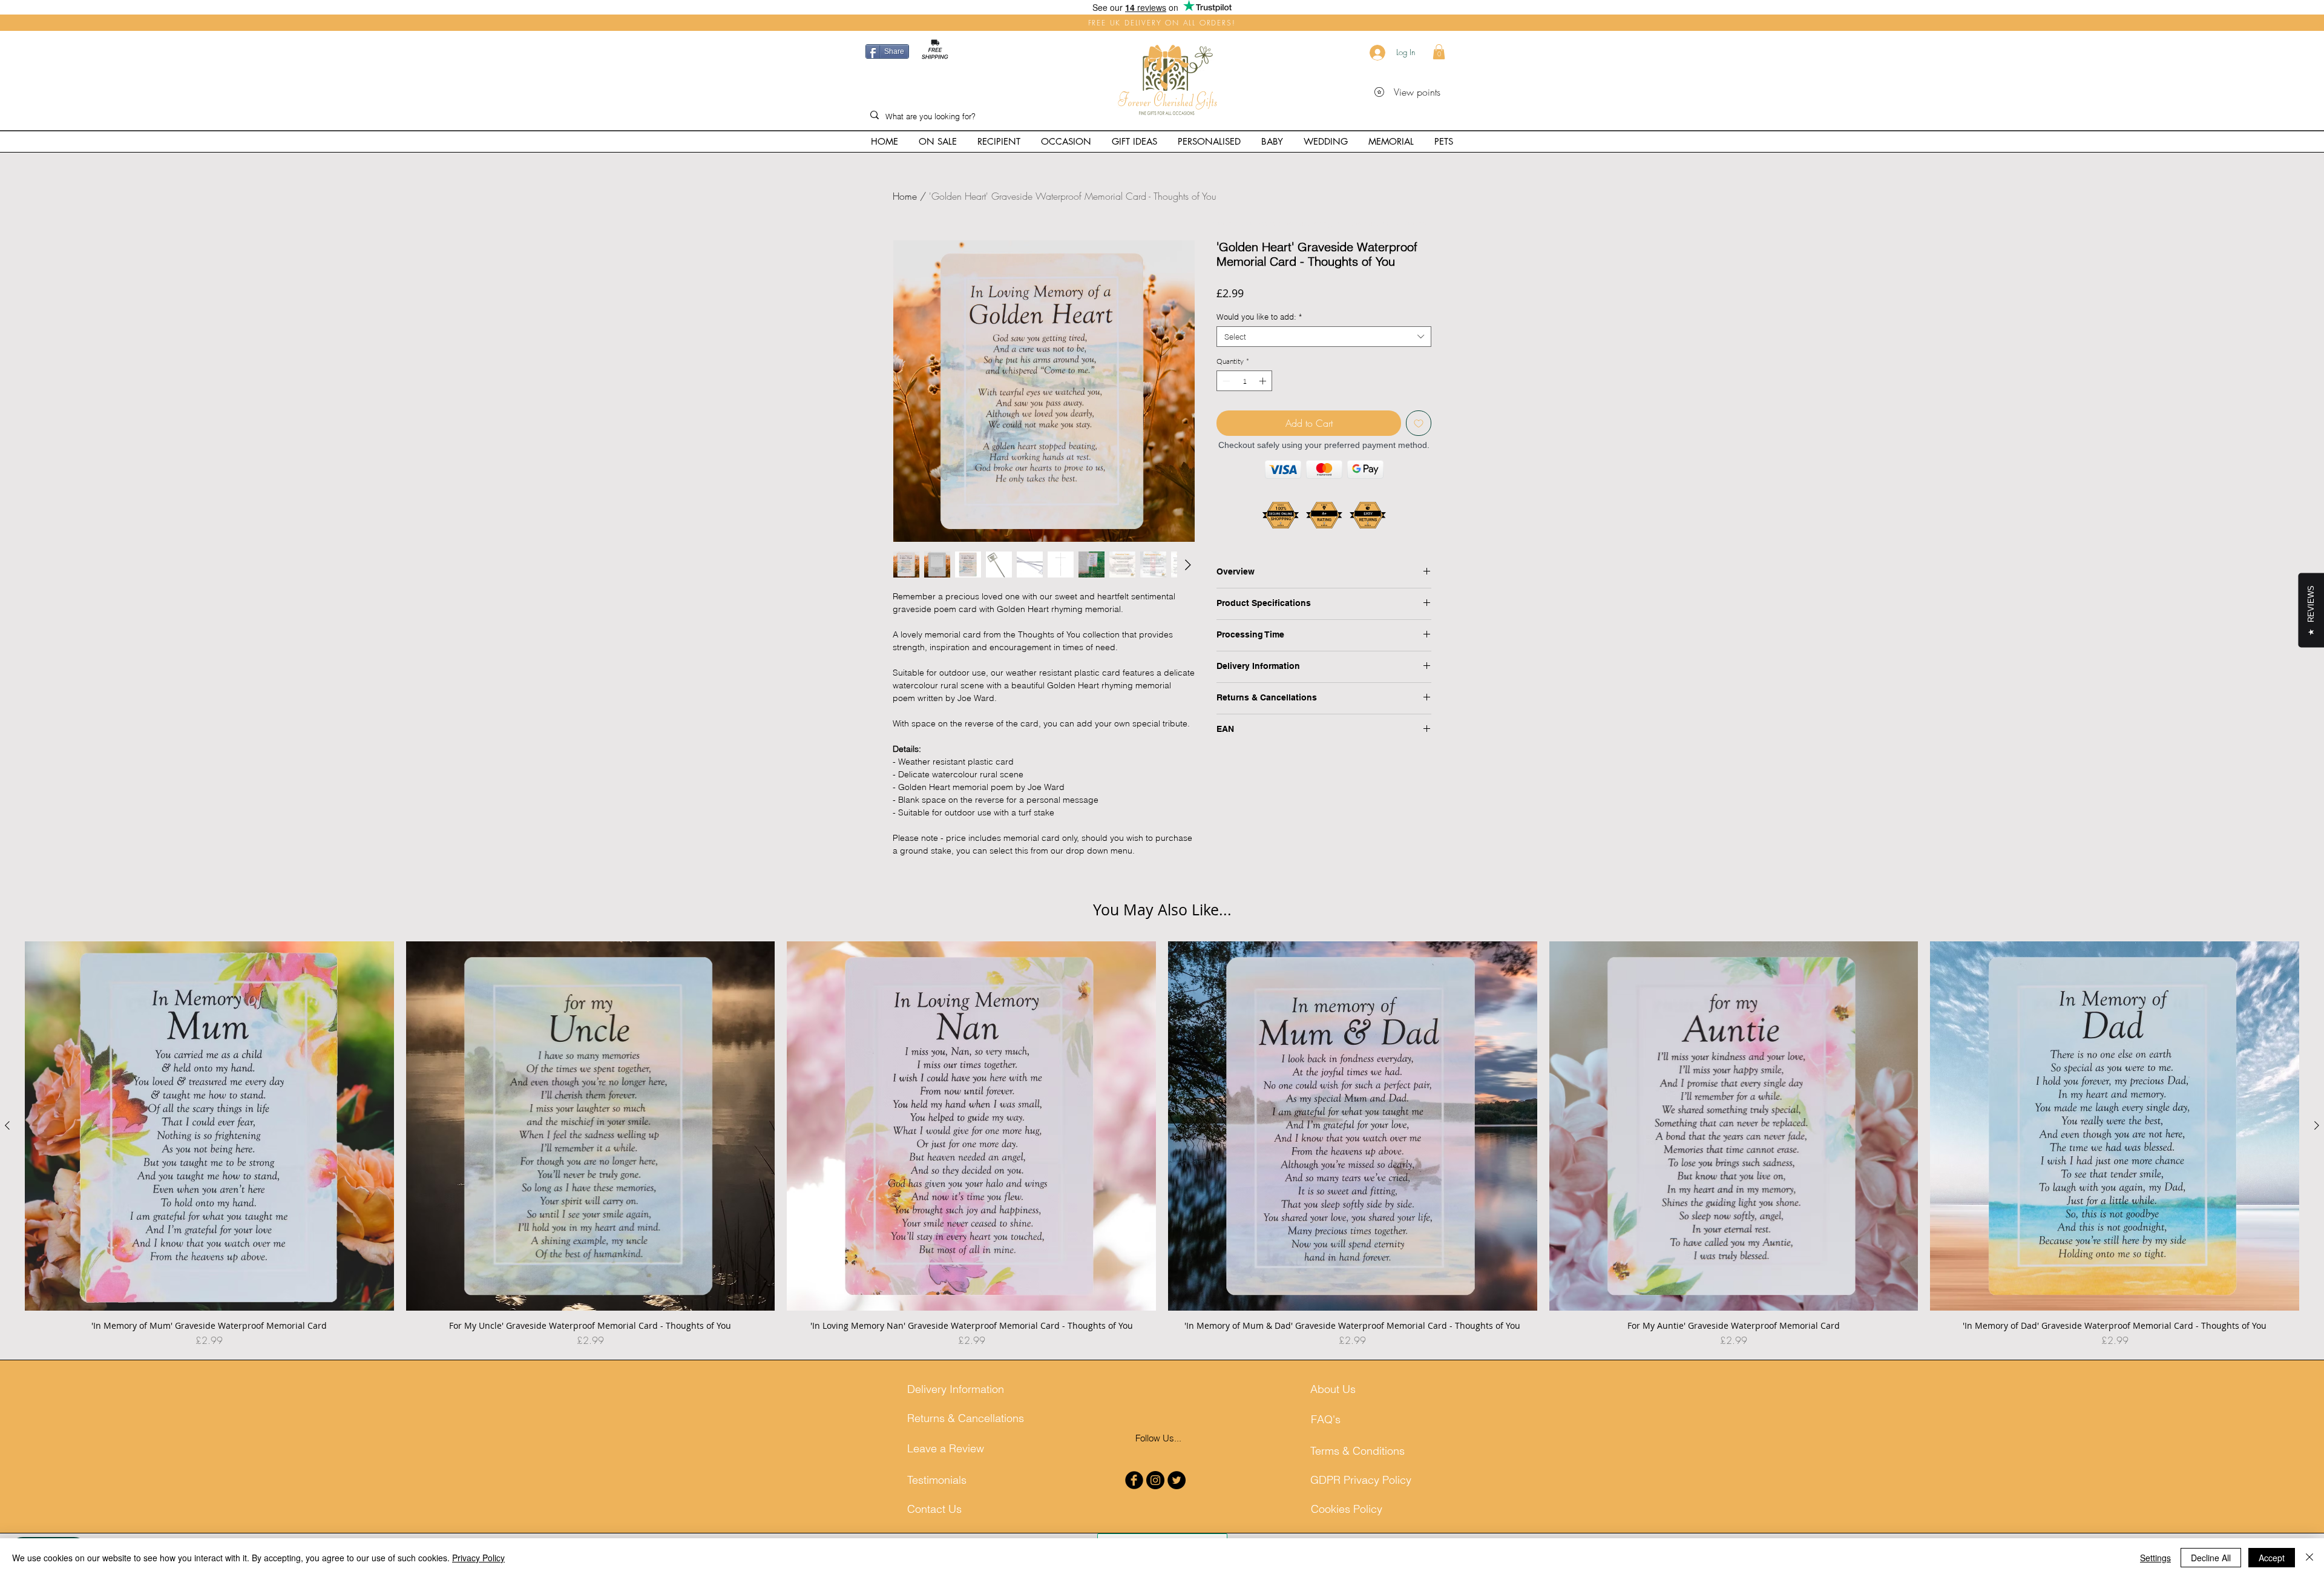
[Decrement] (1225, 381)
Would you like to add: (1259, 317)
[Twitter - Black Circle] (1177, 1480)
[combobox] (1324, 337)
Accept (2272, 1558)
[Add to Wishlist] (1419, 423)
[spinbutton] (1244, 381)
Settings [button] (2155, 1558)
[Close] (2309, 1558)
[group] (1162, 1144)
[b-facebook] (1134, 1480)
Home (905, 196)
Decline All (2211, 1558)
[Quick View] (209, 1126)
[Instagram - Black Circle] (1155, 1480)
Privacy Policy (478, 1558)
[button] (1439, 52)
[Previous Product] (7, 1125)
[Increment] (1264, 381)
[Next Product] (2317, 1125)
